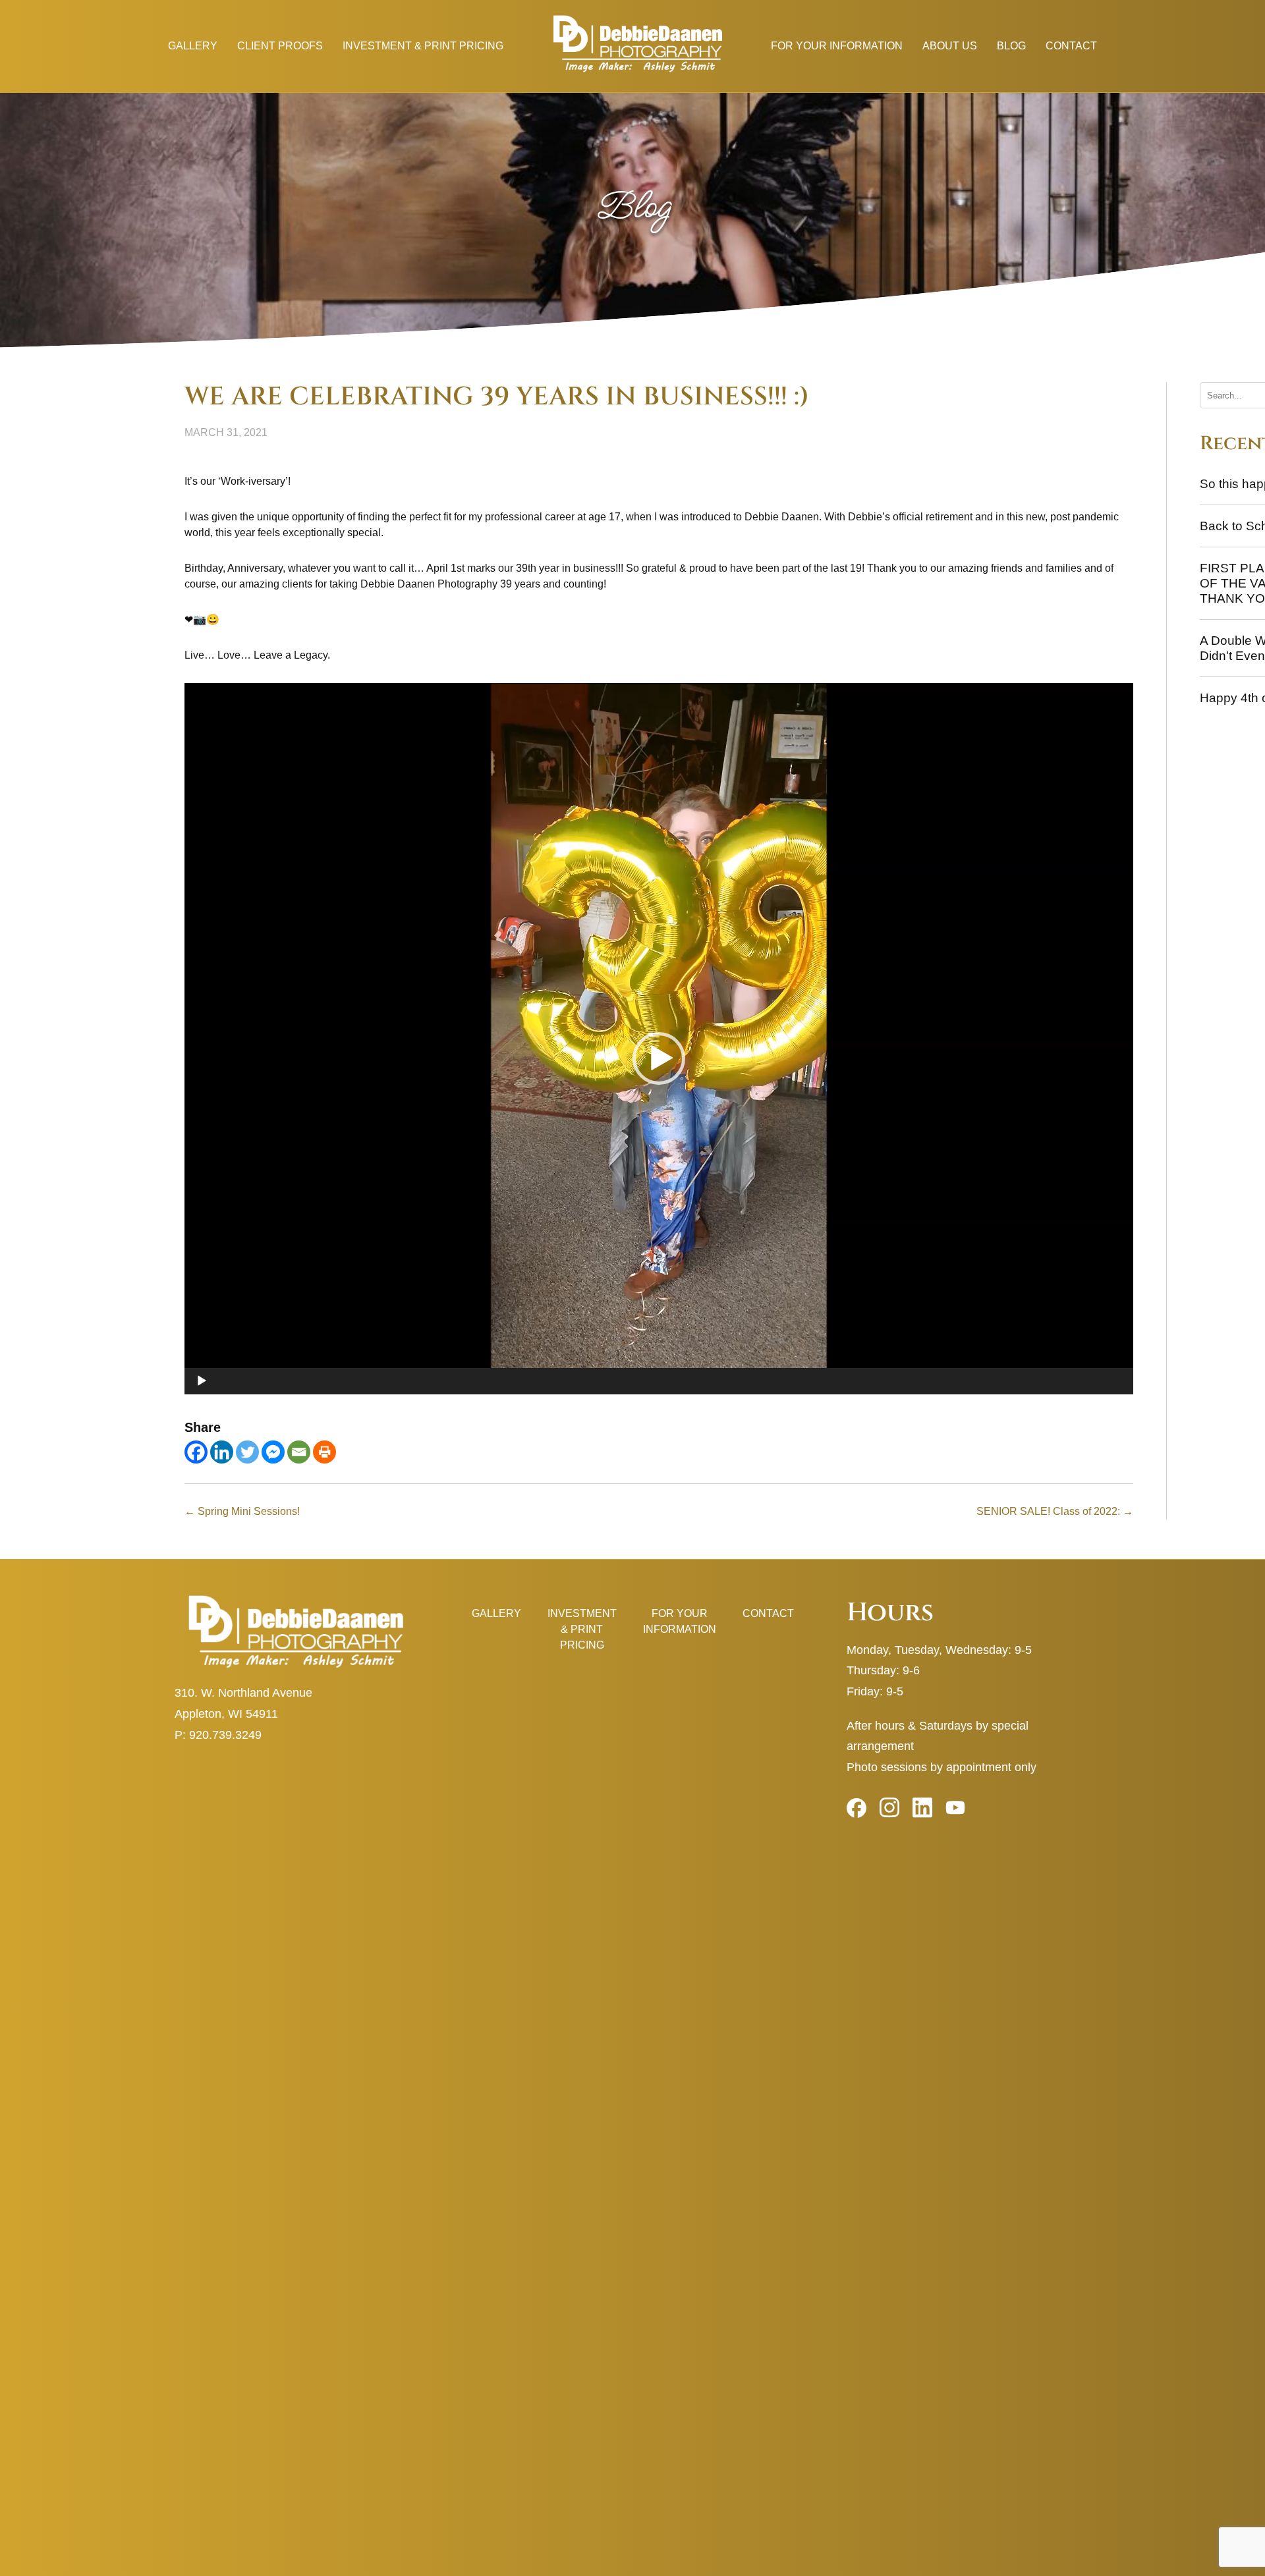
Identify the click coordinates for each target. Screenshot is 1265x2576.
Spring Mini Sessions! (242, 1511)
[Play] (202, 1381)
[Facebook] (196, 1452)
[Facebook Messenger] (273, 1452)
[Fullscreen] (1116, 1401)
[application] (659, 1039)
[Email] (299, 1452)
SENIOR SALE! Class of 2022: (1055, 1511)
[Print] (324, 1452)
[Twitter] (247, 1452)
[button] (659, 1058)
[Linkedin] (222, 1452)
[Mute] (1095, 1401)
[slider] (648, 1401)
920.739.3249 (225, 1735)
